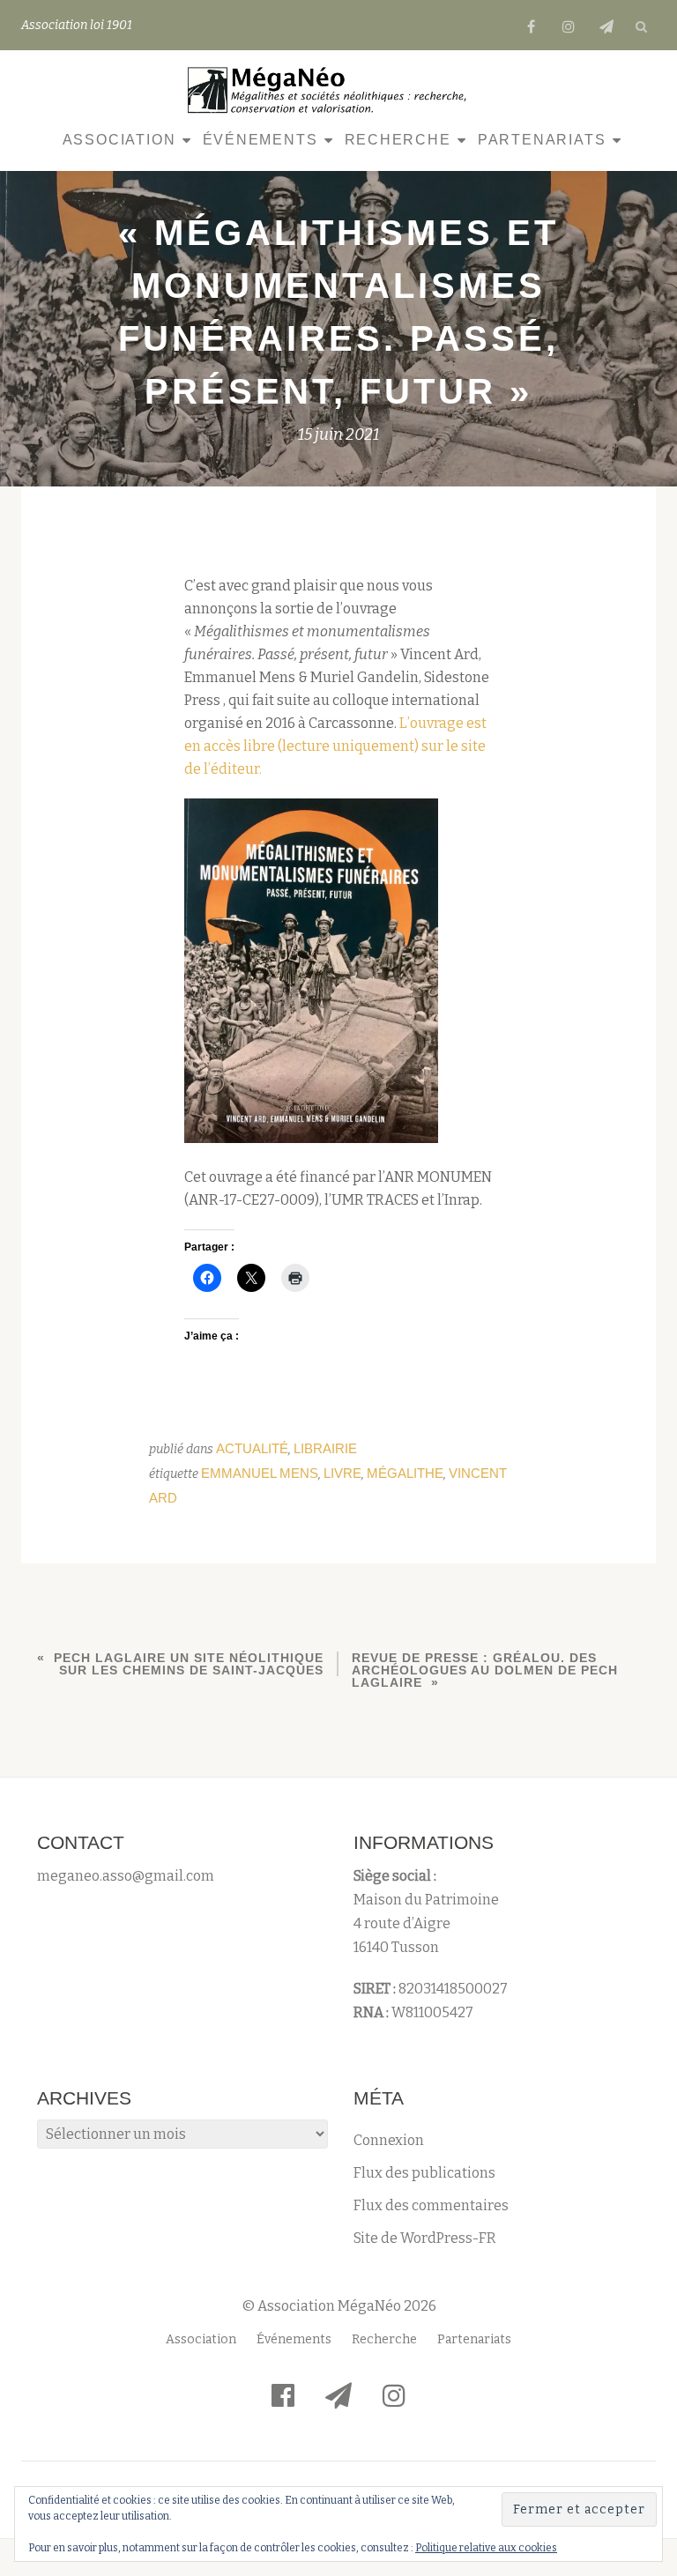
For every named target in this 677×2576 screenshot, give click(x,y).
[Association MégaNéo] (332, 90)
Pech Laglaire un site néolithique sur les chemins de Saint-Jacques (189, 1664)
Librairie (325, 1448)
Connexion (389, 2140)
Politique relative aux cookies (486, 2548)
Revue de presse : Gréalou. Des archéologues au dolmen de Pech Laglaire (485, 1670)
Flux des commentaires (431, 2205)
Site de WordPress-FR (425, 2238)
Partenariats (542, 140)
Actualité (252, 1448)
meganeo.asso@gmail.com (126, 1876)
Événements (260, 140)
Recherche (398, 140)
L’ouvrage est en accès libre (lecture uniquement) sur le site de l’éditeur (335, 746)
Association (119, 140)
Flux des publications (424, 2173)
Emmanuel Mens (260, 1473)
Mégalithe (405, 1473)
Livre (342, 1473)
